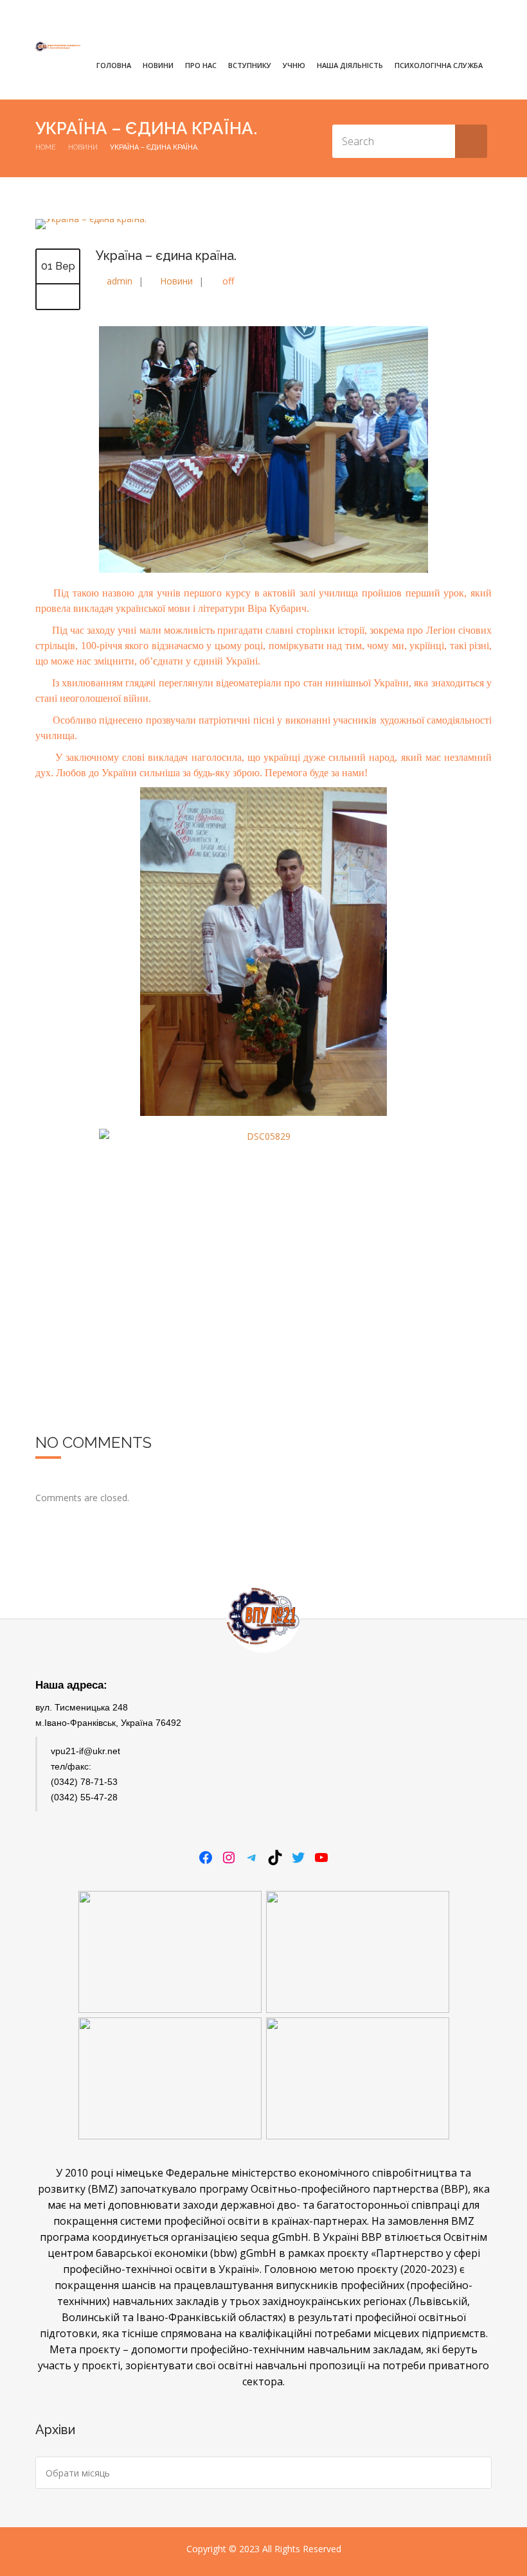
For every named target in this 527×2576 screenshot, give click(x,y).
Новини (158, 65)
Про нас (201, 65)
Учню (294, 65)
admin (120, 281)
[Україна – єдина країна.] (91, 219)
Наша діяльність (350, 65)
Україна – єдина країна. (166, 256)
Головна (114, 65)
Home (46, 147)
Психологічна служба (439, 65)
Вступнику (250, 65)
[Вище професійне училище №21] (58, 47)
